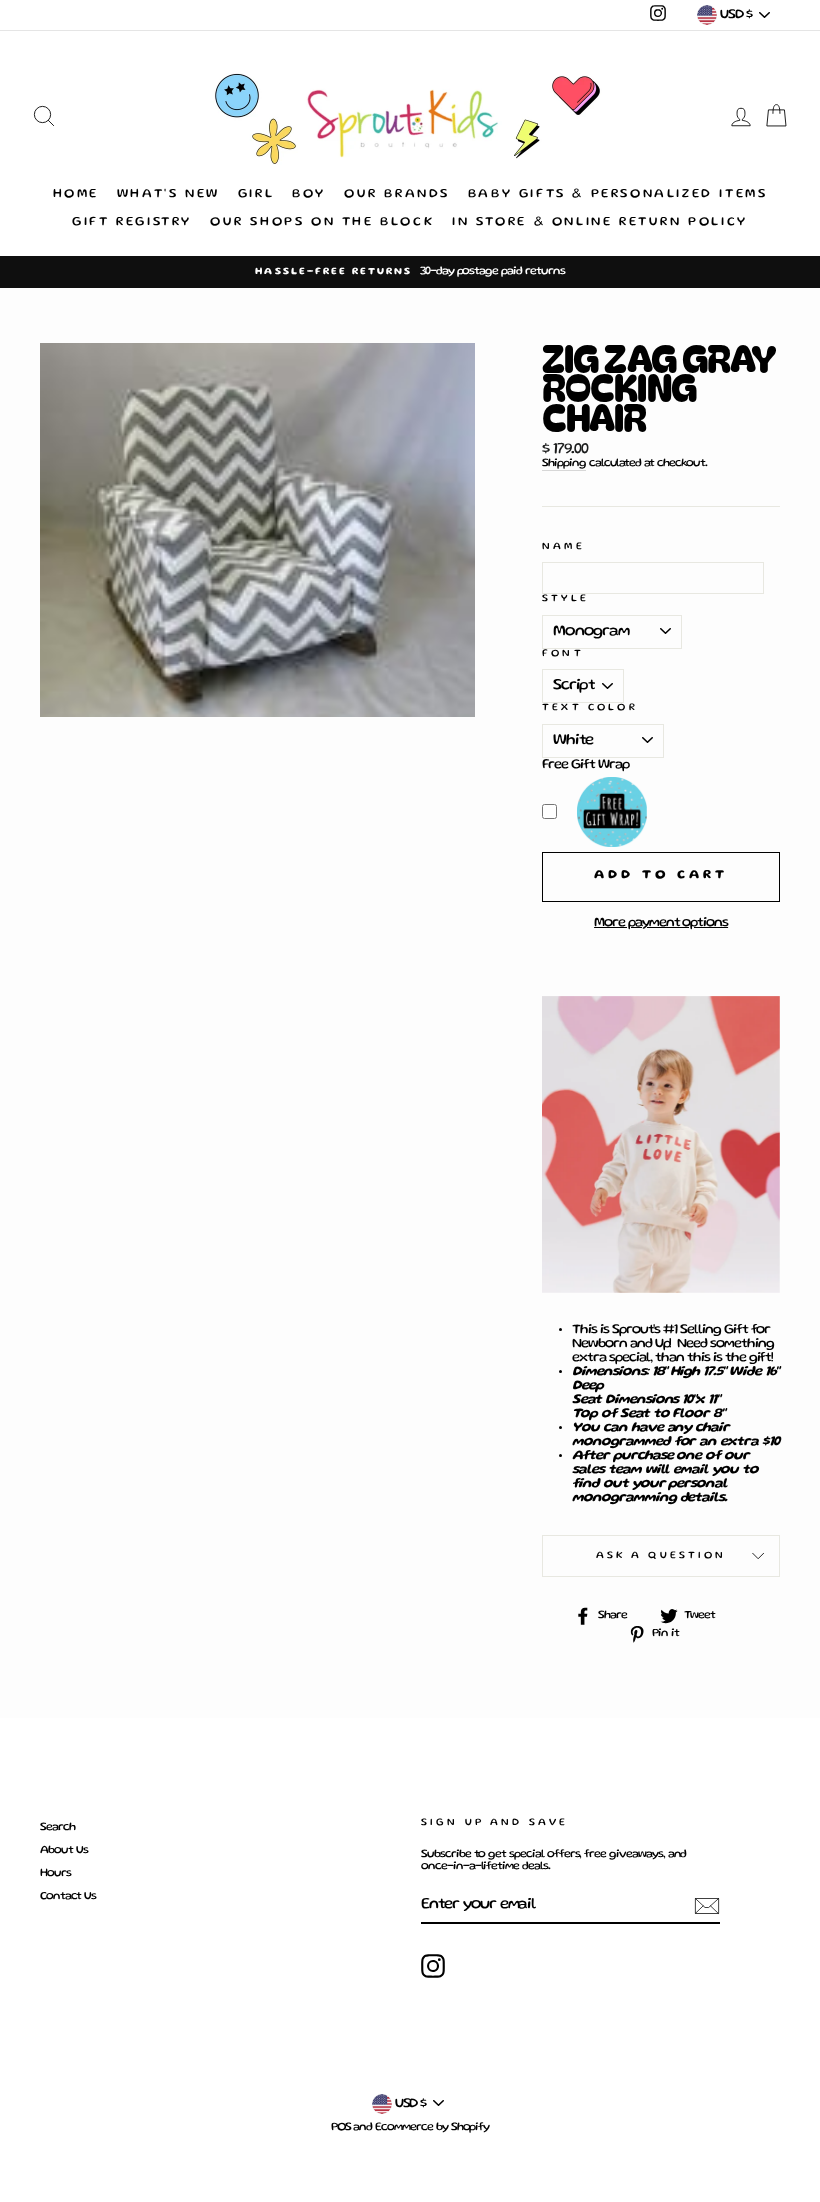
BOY (309, 194)
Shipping (564, 463)
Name (563, 546)
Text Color (590, 707)
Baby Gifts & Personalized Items (618, 194)
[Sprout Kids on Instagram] (433, 1966)
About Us (64, 1850)
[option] (410, 272)
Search (57, 1827)
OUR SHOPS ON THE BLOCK (322, 222)
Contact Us (68, 1896)
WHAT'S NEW (168, 194)
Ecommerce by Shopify (432, 2127)
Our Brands (397, 194)
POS (341, 2127)
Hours (55, 1873)
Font (563, 653)
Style (565, 598)
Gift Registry (132, 222)
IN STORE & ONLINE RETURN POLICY (600, 222)
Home (76, 194)
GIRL (256, 194)
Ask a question (661, 1555)
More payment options (661, 923)
